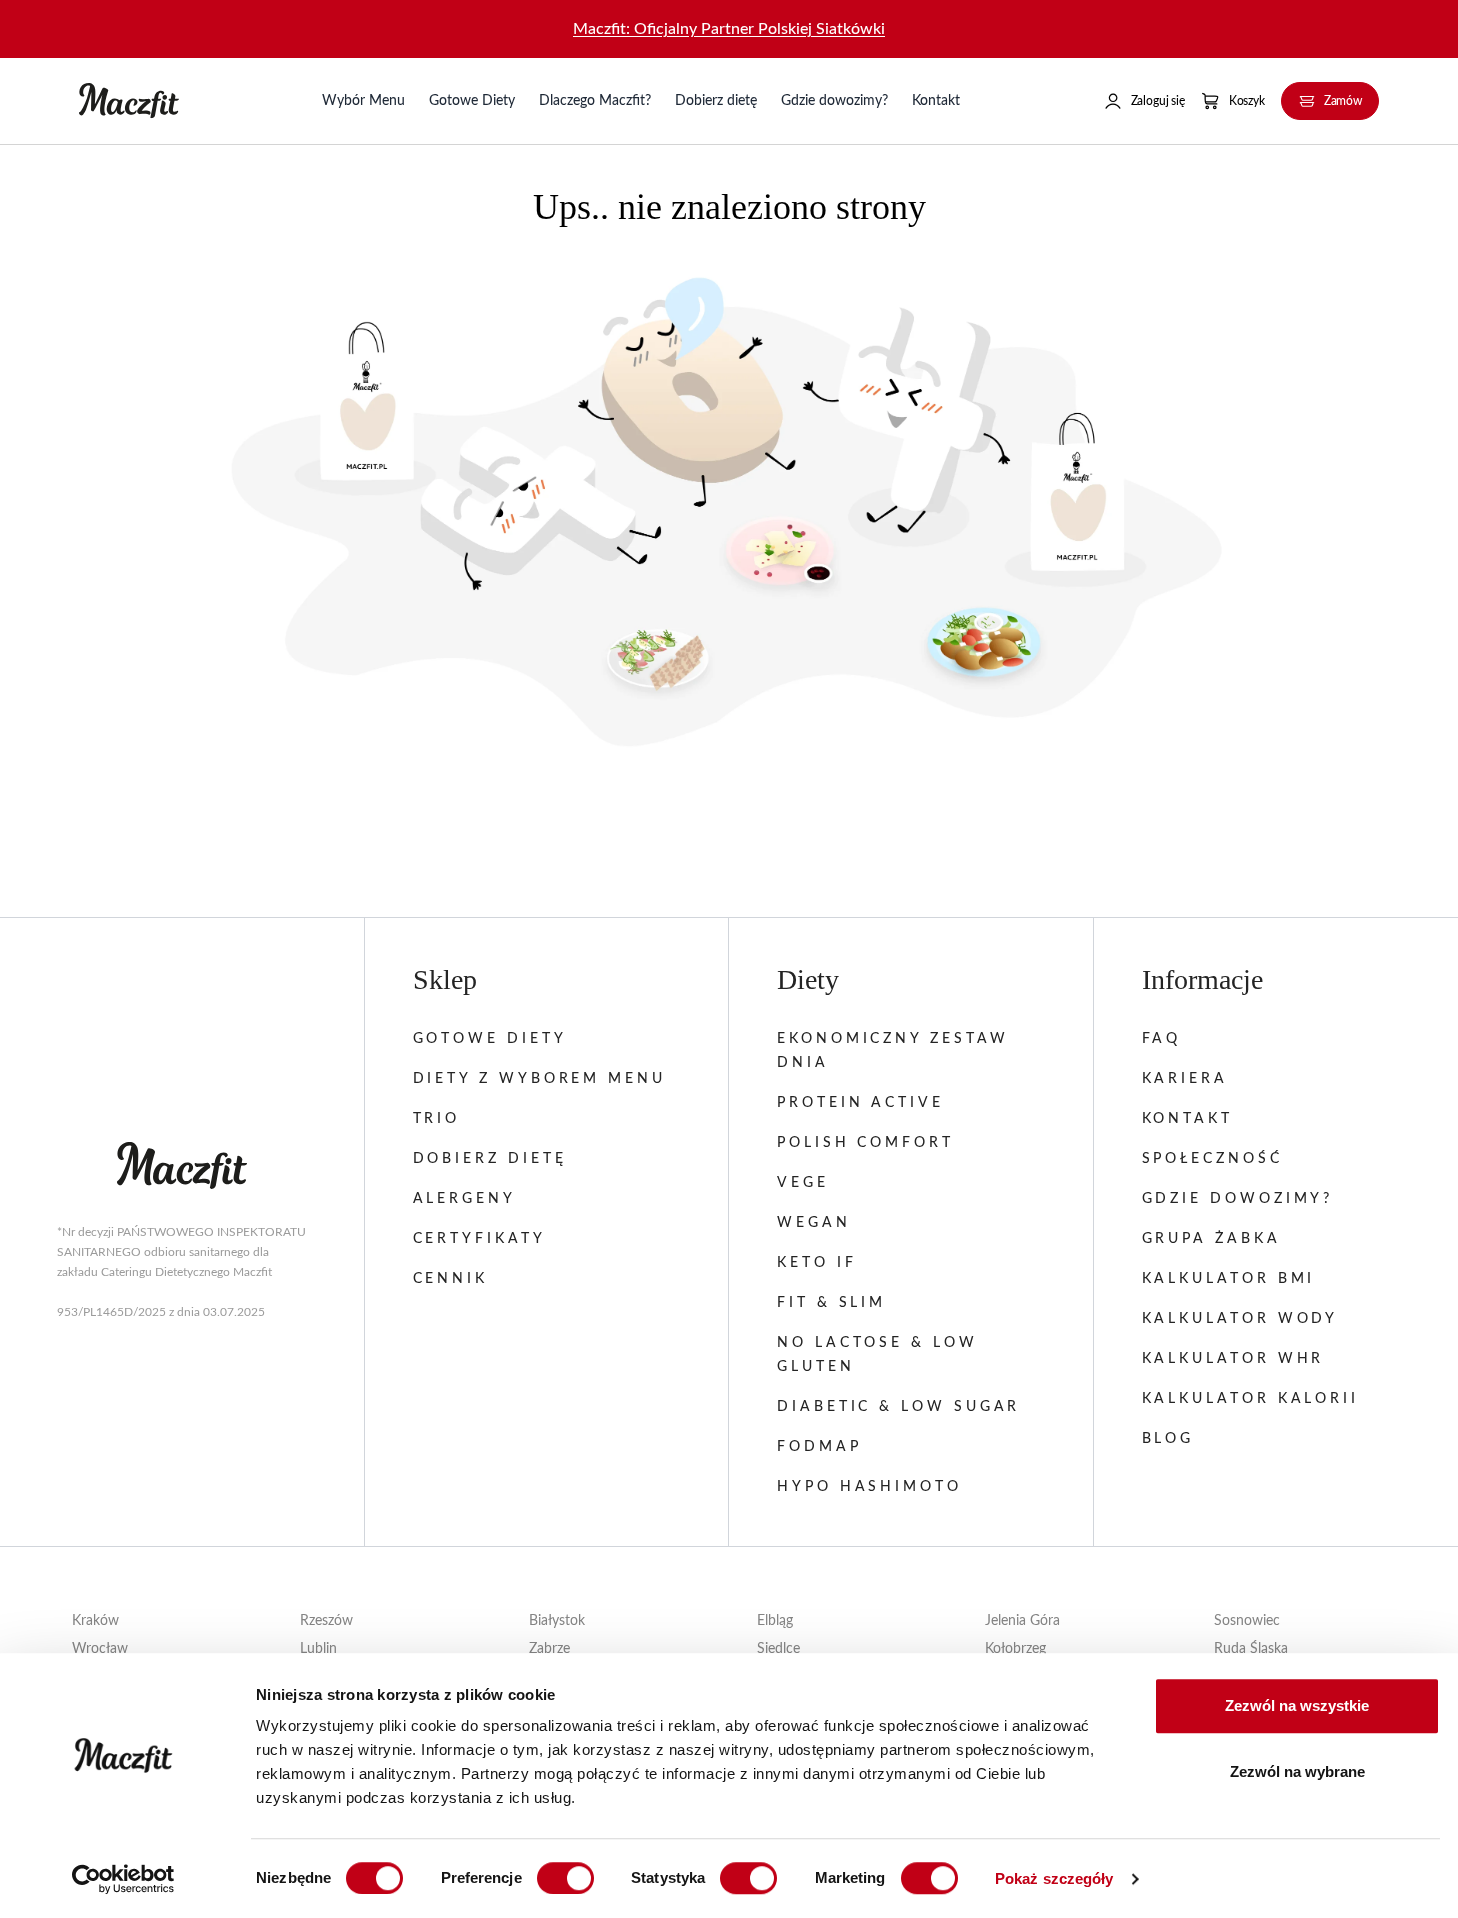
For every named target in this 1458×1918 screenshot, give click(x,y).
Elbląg (775, 1621)
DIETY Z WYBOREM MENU (539, 1079)
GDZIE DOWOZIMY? (1238, 1199)
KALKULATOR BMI (1229, 1279)
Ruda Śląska (1251, 1649)
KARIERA (1185, 1079)
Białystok (557, 1621)
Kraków (95, 1621)
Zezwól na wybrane (1297, 1771)
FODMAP (819, 1447)
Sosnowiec (1247, 1621)
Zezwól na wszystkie (1297, 1705)
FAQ (1162, 1039)
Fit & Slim (831, 1303)
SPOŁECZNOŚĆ (1212, 1159)
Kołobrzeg (1015, 1649)
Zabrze (549, 1649)
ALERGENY (464, 1199)
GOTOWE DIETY (490, 1039)
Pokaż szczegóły (1054, 1878)
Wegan (814, 1223)
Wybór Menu (363, 101)
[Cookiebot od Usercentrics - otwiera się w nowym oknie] (123, 1879)
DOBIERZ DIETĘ (490, 1159)
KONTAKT (1187, 1119)
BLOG (1168, 1439)
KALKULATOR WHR (1233, 1359)
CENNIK (451, 1279)
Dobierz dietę (716, 101)
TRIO (437, 1119)
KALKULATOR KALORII (1251, 1399)
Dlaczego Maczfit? (595, 101)
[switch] (565, 1878)
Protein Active (860, 1103)
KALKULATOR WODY (1240, 1319)
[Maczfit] (182, 1166)
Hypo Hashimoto (869, 1487)
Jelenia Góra (1022, 1621)
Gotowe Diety (472, 101)
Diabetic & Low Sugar (898, 1407)
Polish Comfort (865, 1143)
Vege (803, 1183)
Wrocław (100, 1649)
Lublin (318, 1649)
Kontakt (936, 101)
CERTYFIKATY (479, 1239)
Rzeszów (326, 1621)
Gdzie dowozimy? (834, 101)
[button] (1144, 101)
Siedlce (778, 1649)
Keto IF (816, 1263)
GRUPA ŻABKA (1211, 1239)
